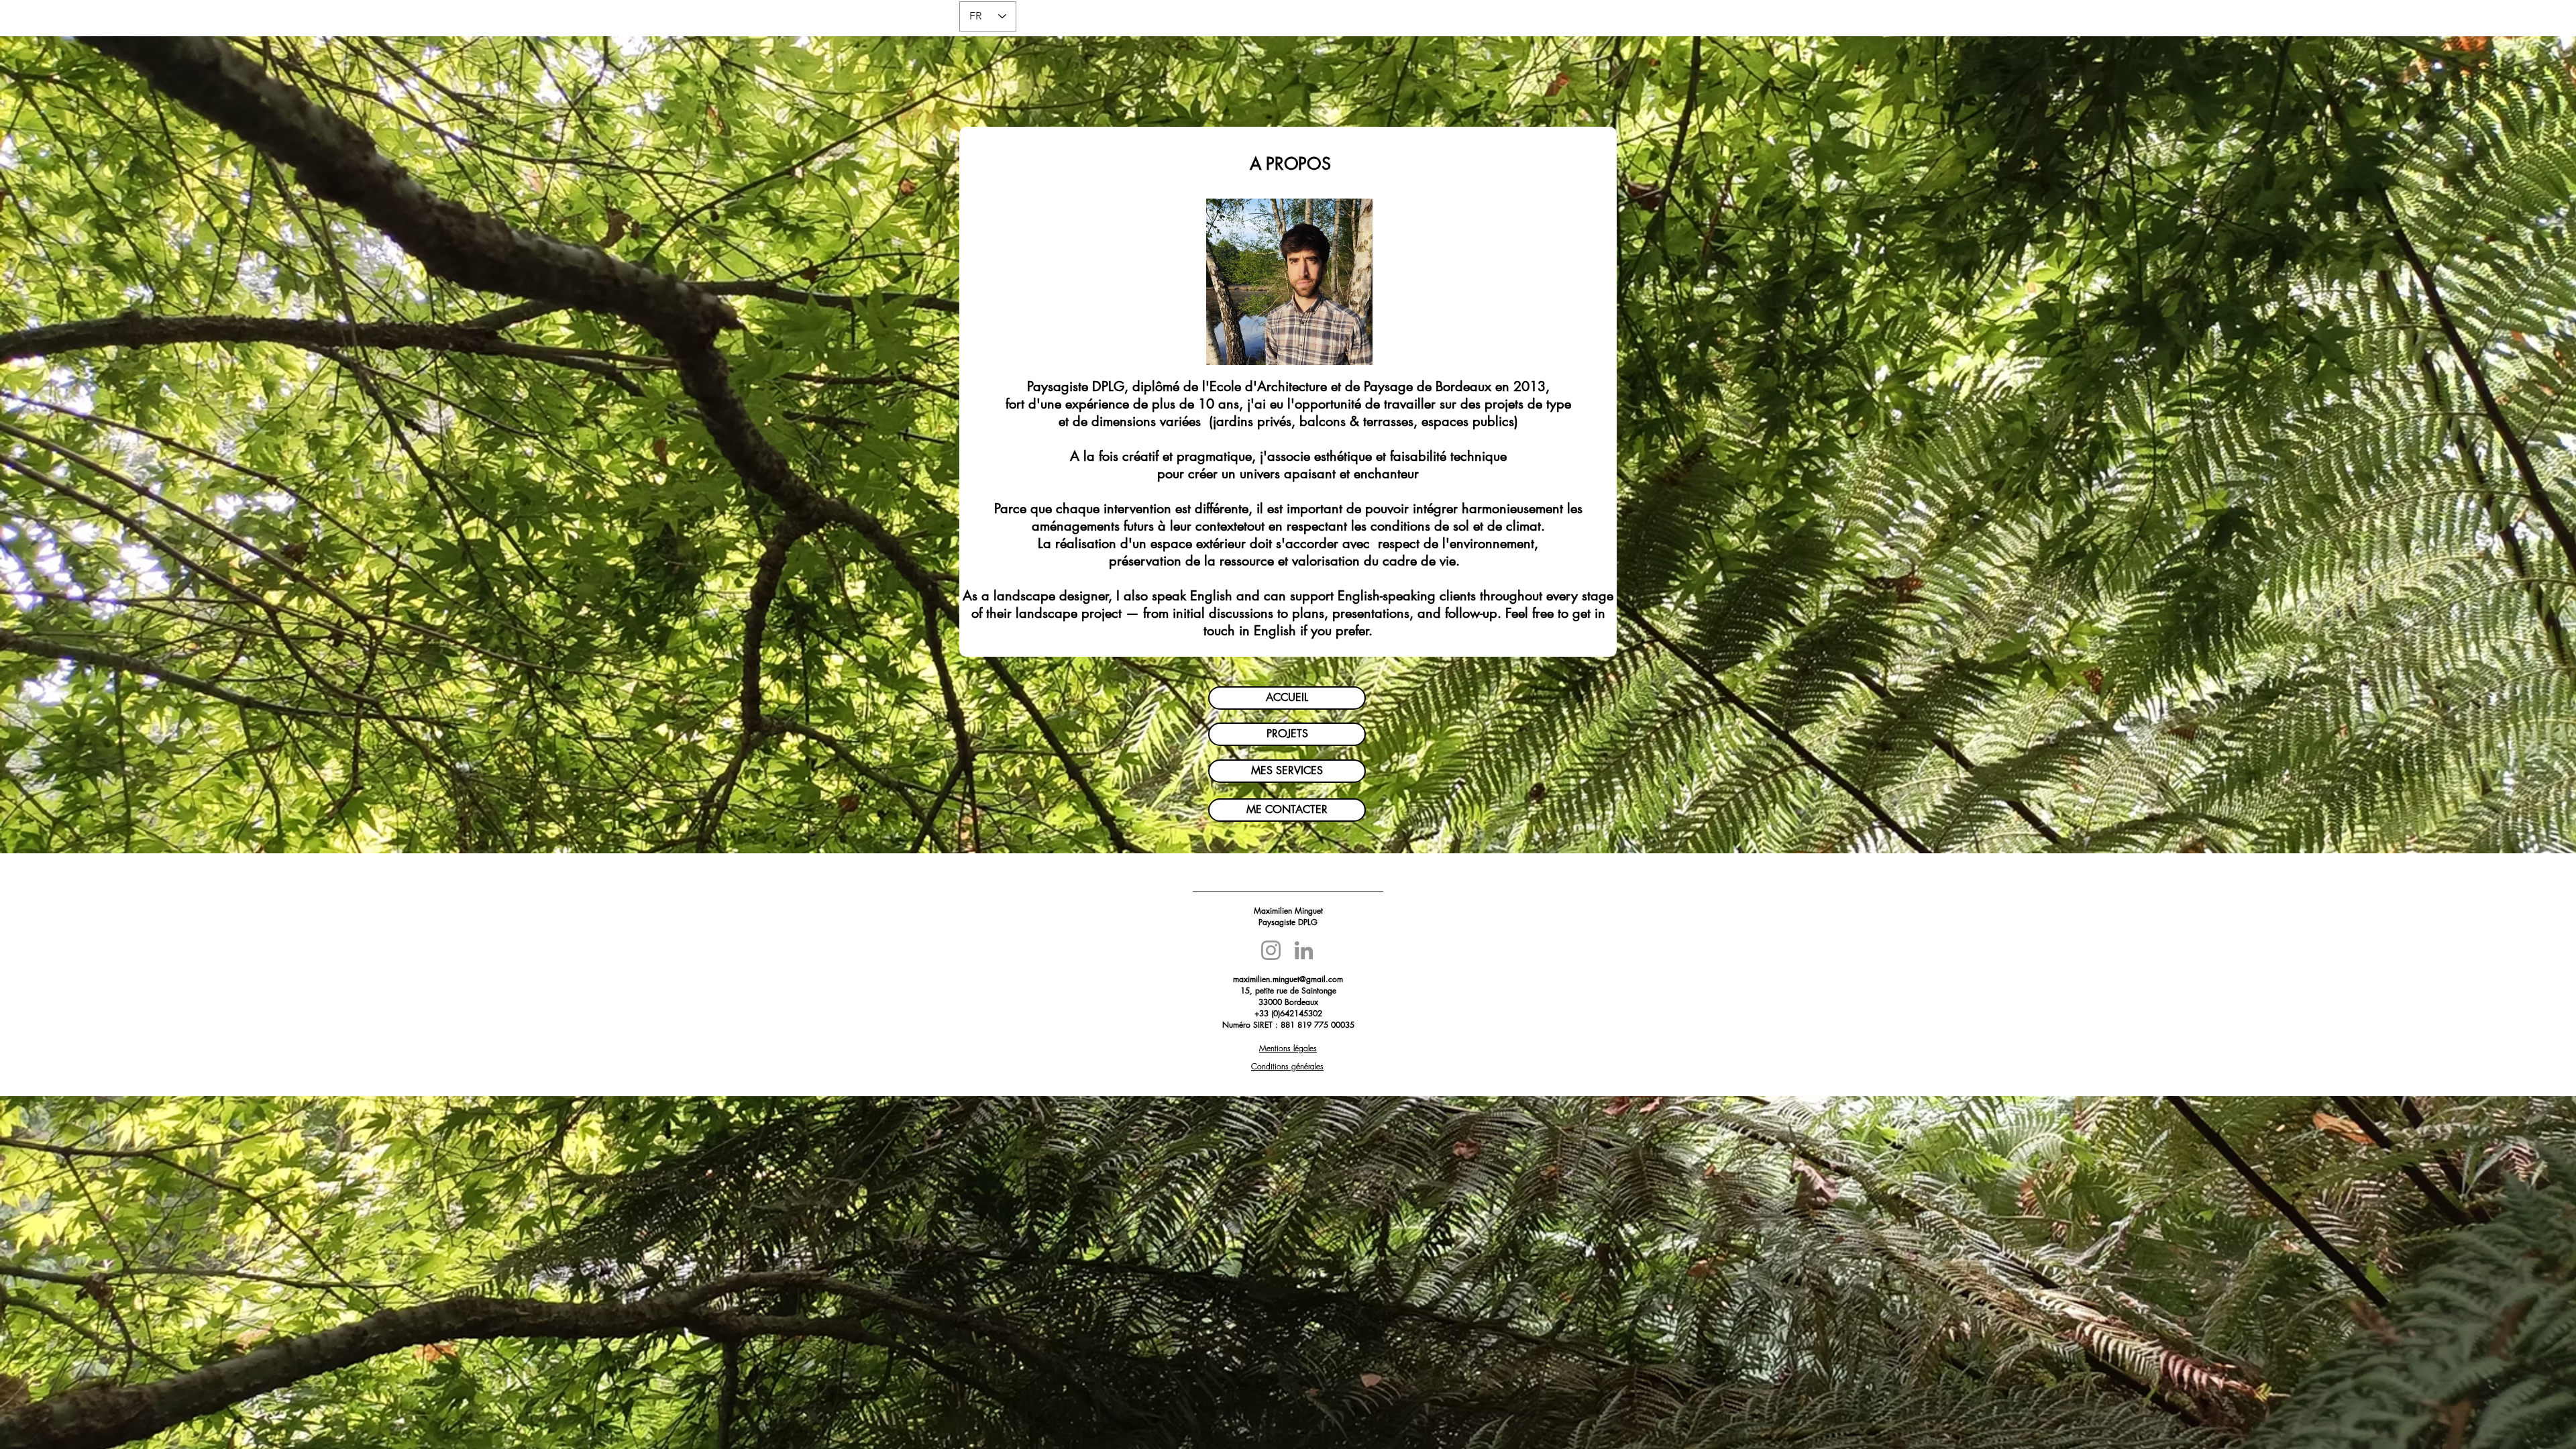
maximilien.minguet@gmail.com (1288, 979)
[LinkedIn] (1304, 950)
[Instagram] (1271, 950)
